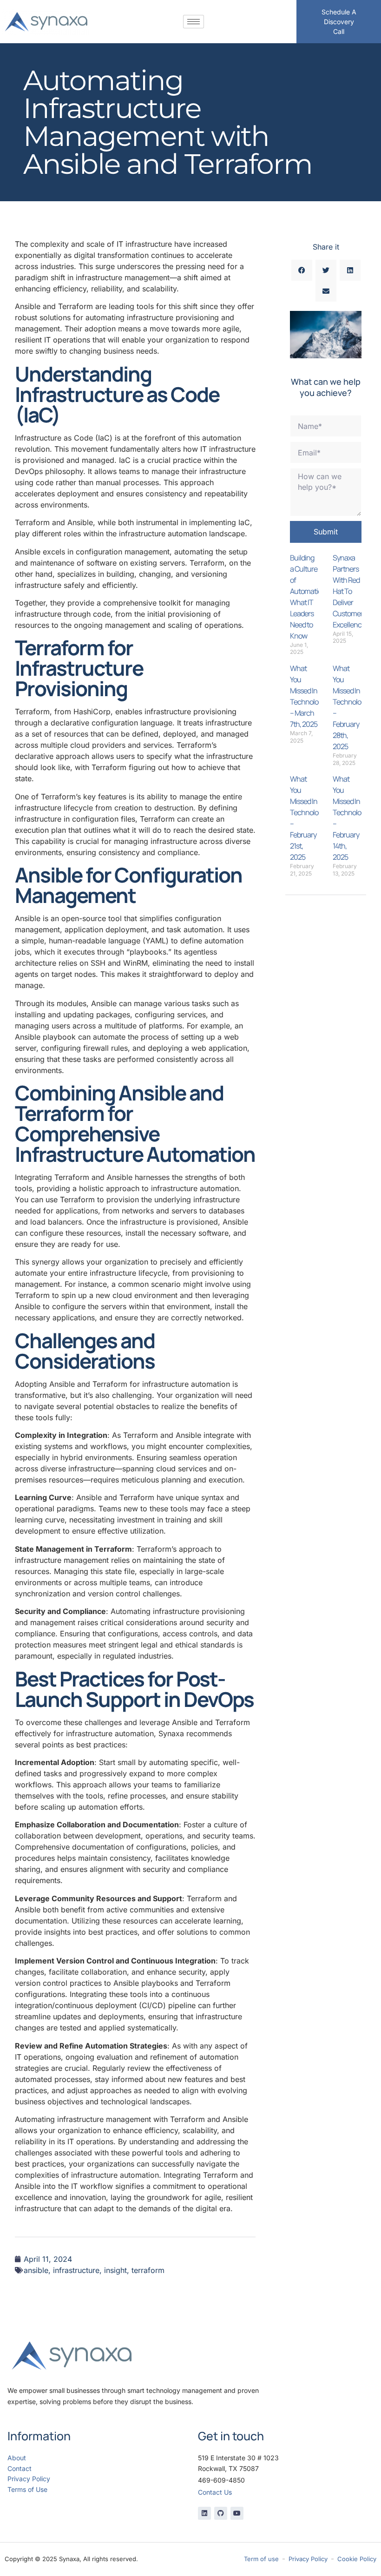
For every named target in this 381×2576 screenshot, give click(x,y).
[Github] (221, 2513)
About (17, 2458)
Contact (20, 2468)
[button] (302, 270)
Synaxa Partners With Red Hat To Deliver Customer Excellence (349, 591)
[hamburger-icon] (194, 22)
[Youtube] (237, 2513)
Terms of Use (27, 2489)
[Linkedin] (204, 2513)
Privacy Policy (29, 2479)
